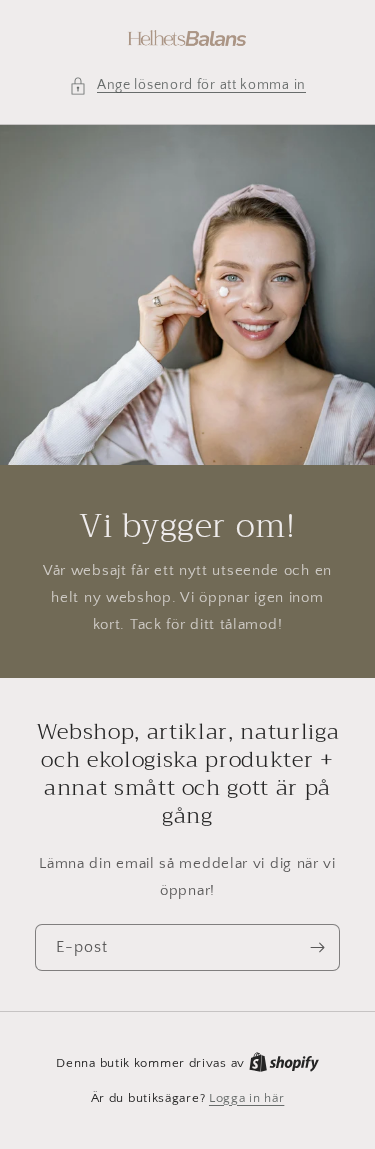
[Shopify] (284, 1063)
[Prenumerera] (317, 947)
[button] (187, 85)
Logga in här (246, 1098)
